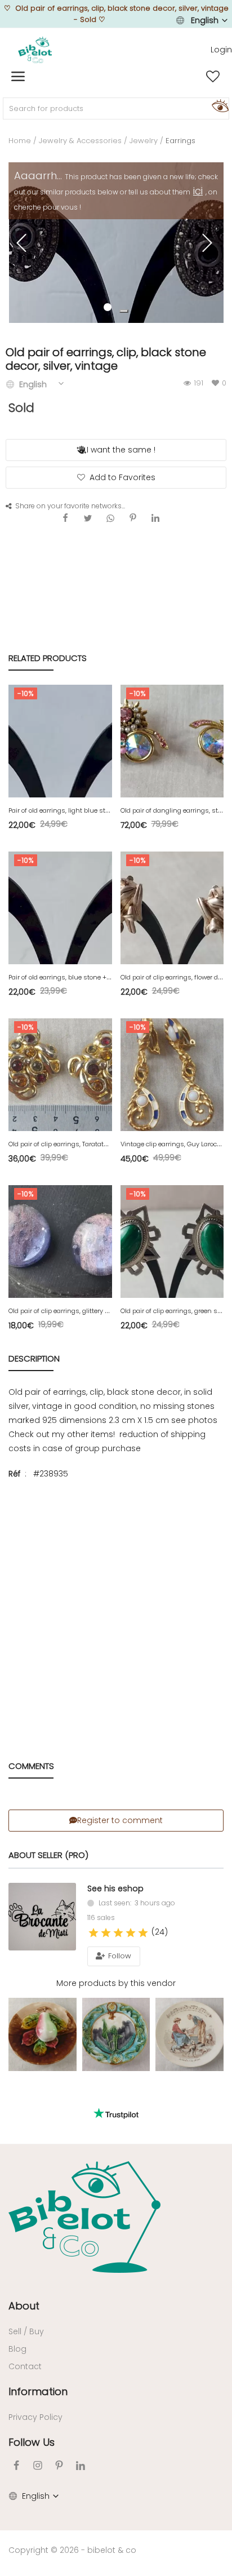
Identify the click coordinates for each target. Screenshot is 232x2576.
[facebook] (16, 2465)
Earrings (180, 141)
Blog (17, 2349)
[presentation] (23, 243)
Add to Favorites (122, 477)
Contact (25, 2366)
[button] (124, 311)
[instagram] (38, 2465)
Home (20, 141)
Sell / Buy (26, 2331)
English (205, 20)
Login (221, 50)
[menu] (18, 77)
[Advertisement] (116, 1608)
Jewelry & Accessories (80, 141)
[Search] (218, 105)
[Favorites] (213, 77)
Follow (119, 1956)
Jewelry (144, 141)
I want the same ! (121, 450)
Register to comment (120, 1820)
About (24, 2306)
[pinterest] (59, 2465)
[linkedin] (81, 2465)
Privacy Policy (35, 2417)
